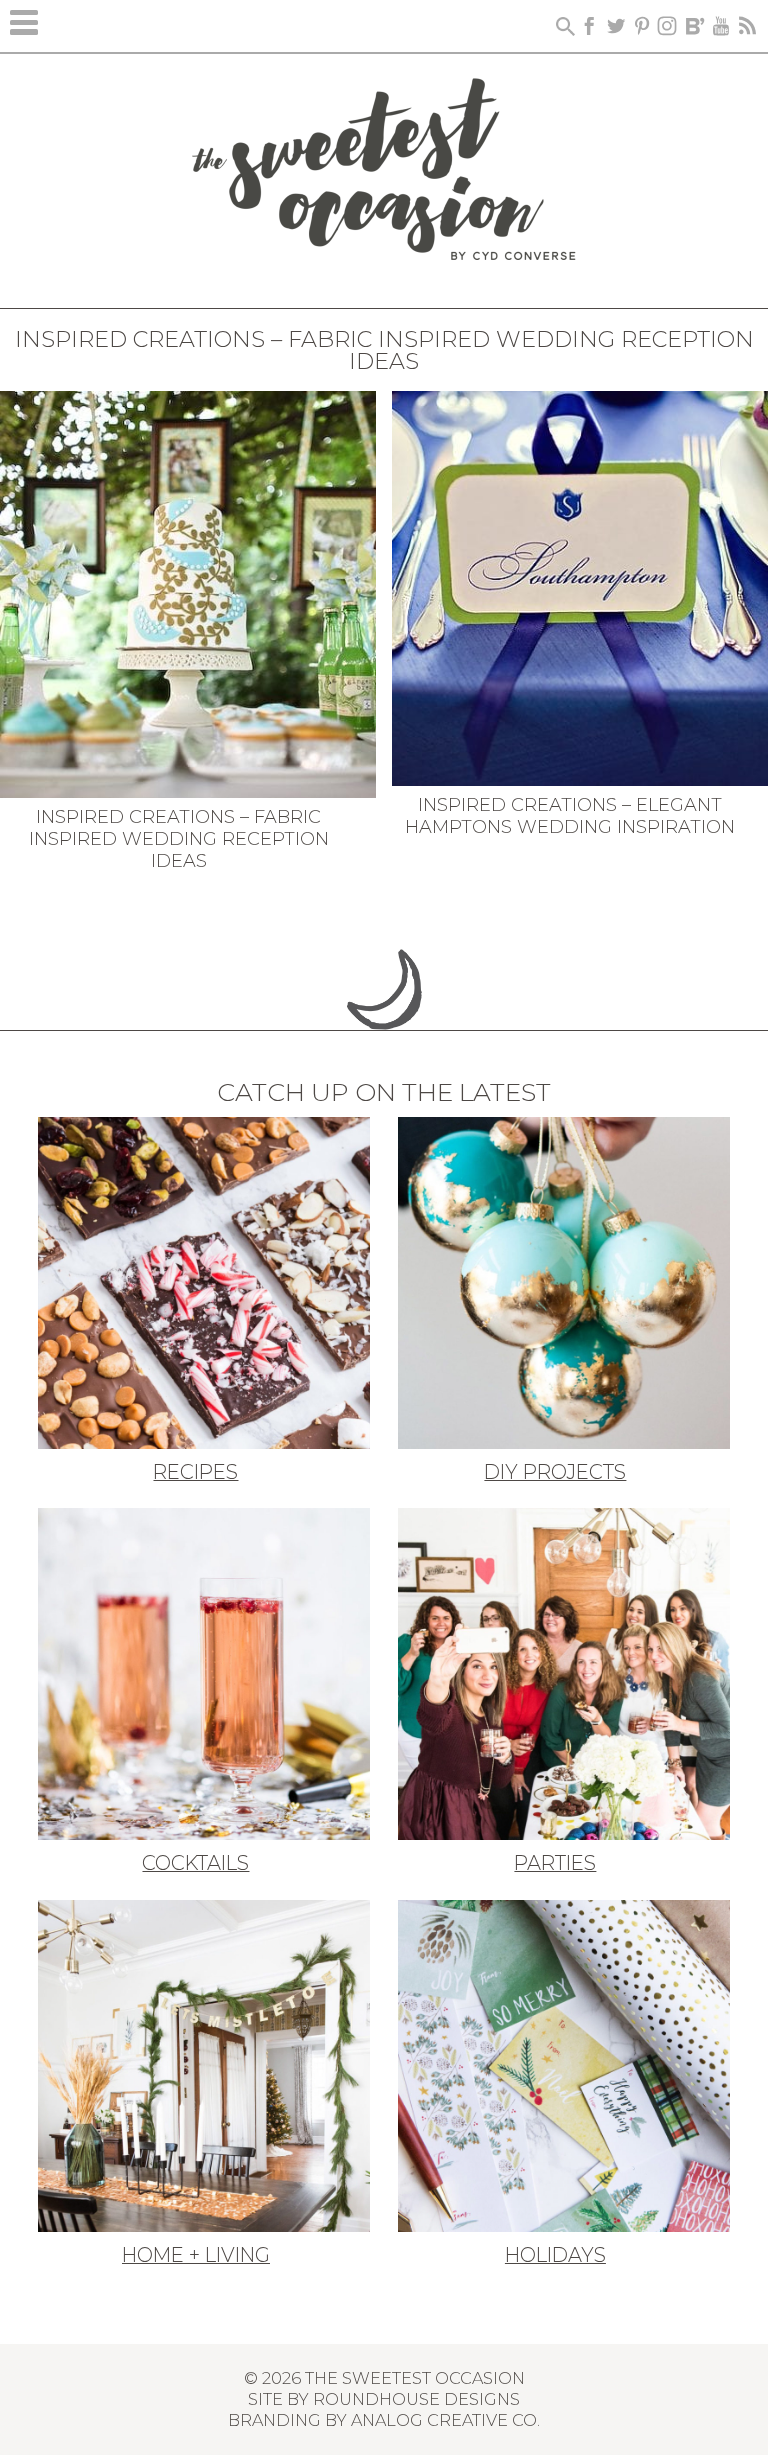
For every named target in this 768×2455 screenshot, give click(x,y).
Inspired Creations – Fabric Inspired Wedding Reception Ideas (179, 838)
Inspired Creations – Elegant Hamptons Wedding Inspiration (570, 816)
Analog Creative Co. (445, 2420)
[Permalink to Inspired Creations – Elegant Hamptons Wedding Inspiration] (580, 587)
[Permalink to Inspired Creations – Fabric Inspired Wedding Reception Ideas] (188, 593)
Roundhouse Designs (416, 2399)
